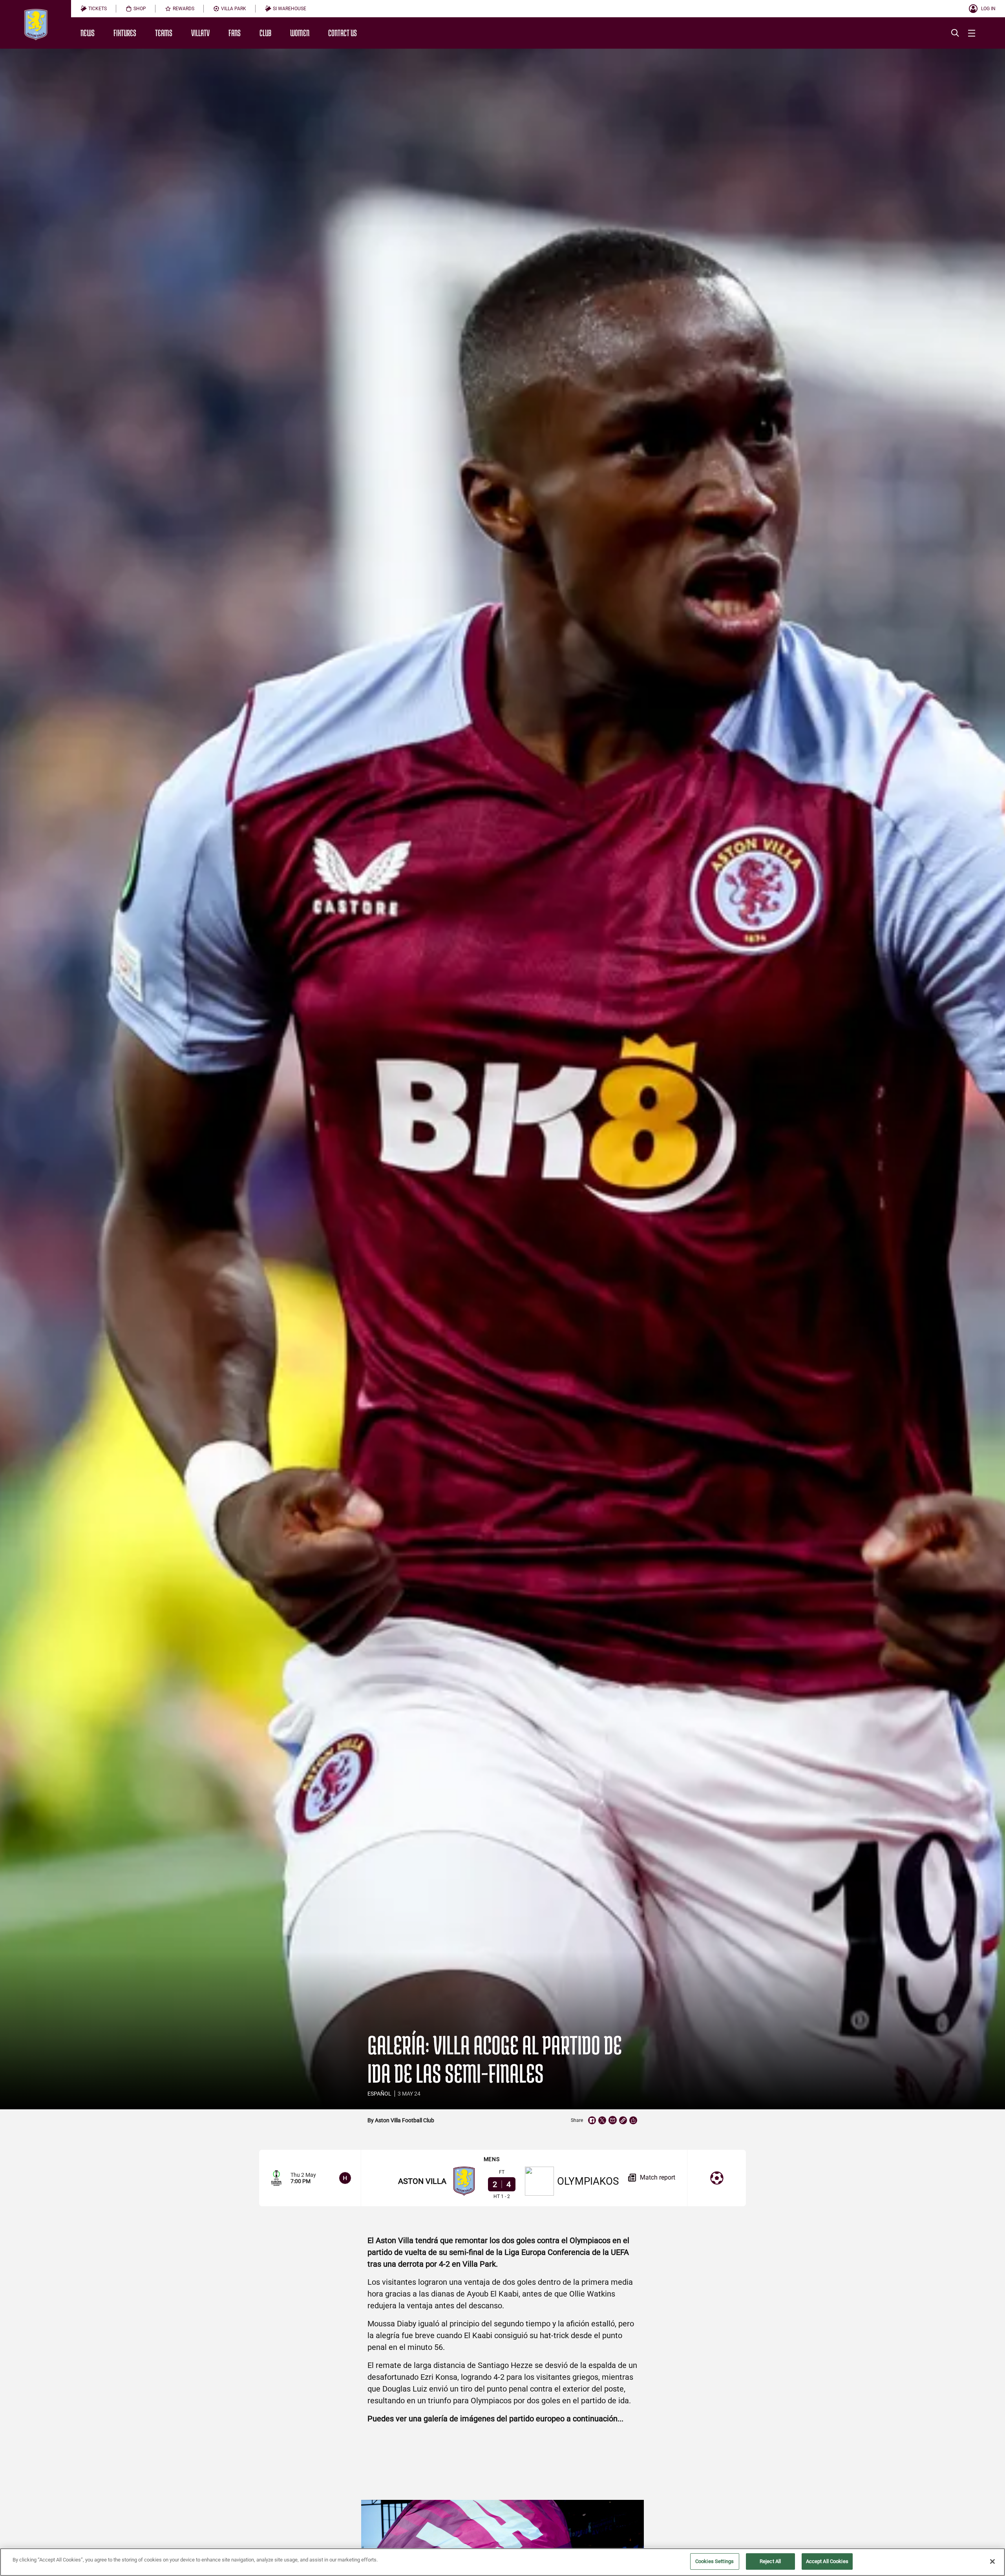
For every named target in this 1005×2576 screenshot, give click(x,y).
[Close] (992, 2561)
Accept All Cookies (827, 2561)
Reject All (770, 2561)
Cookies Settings (714, 2561)
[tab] (94, 9)
